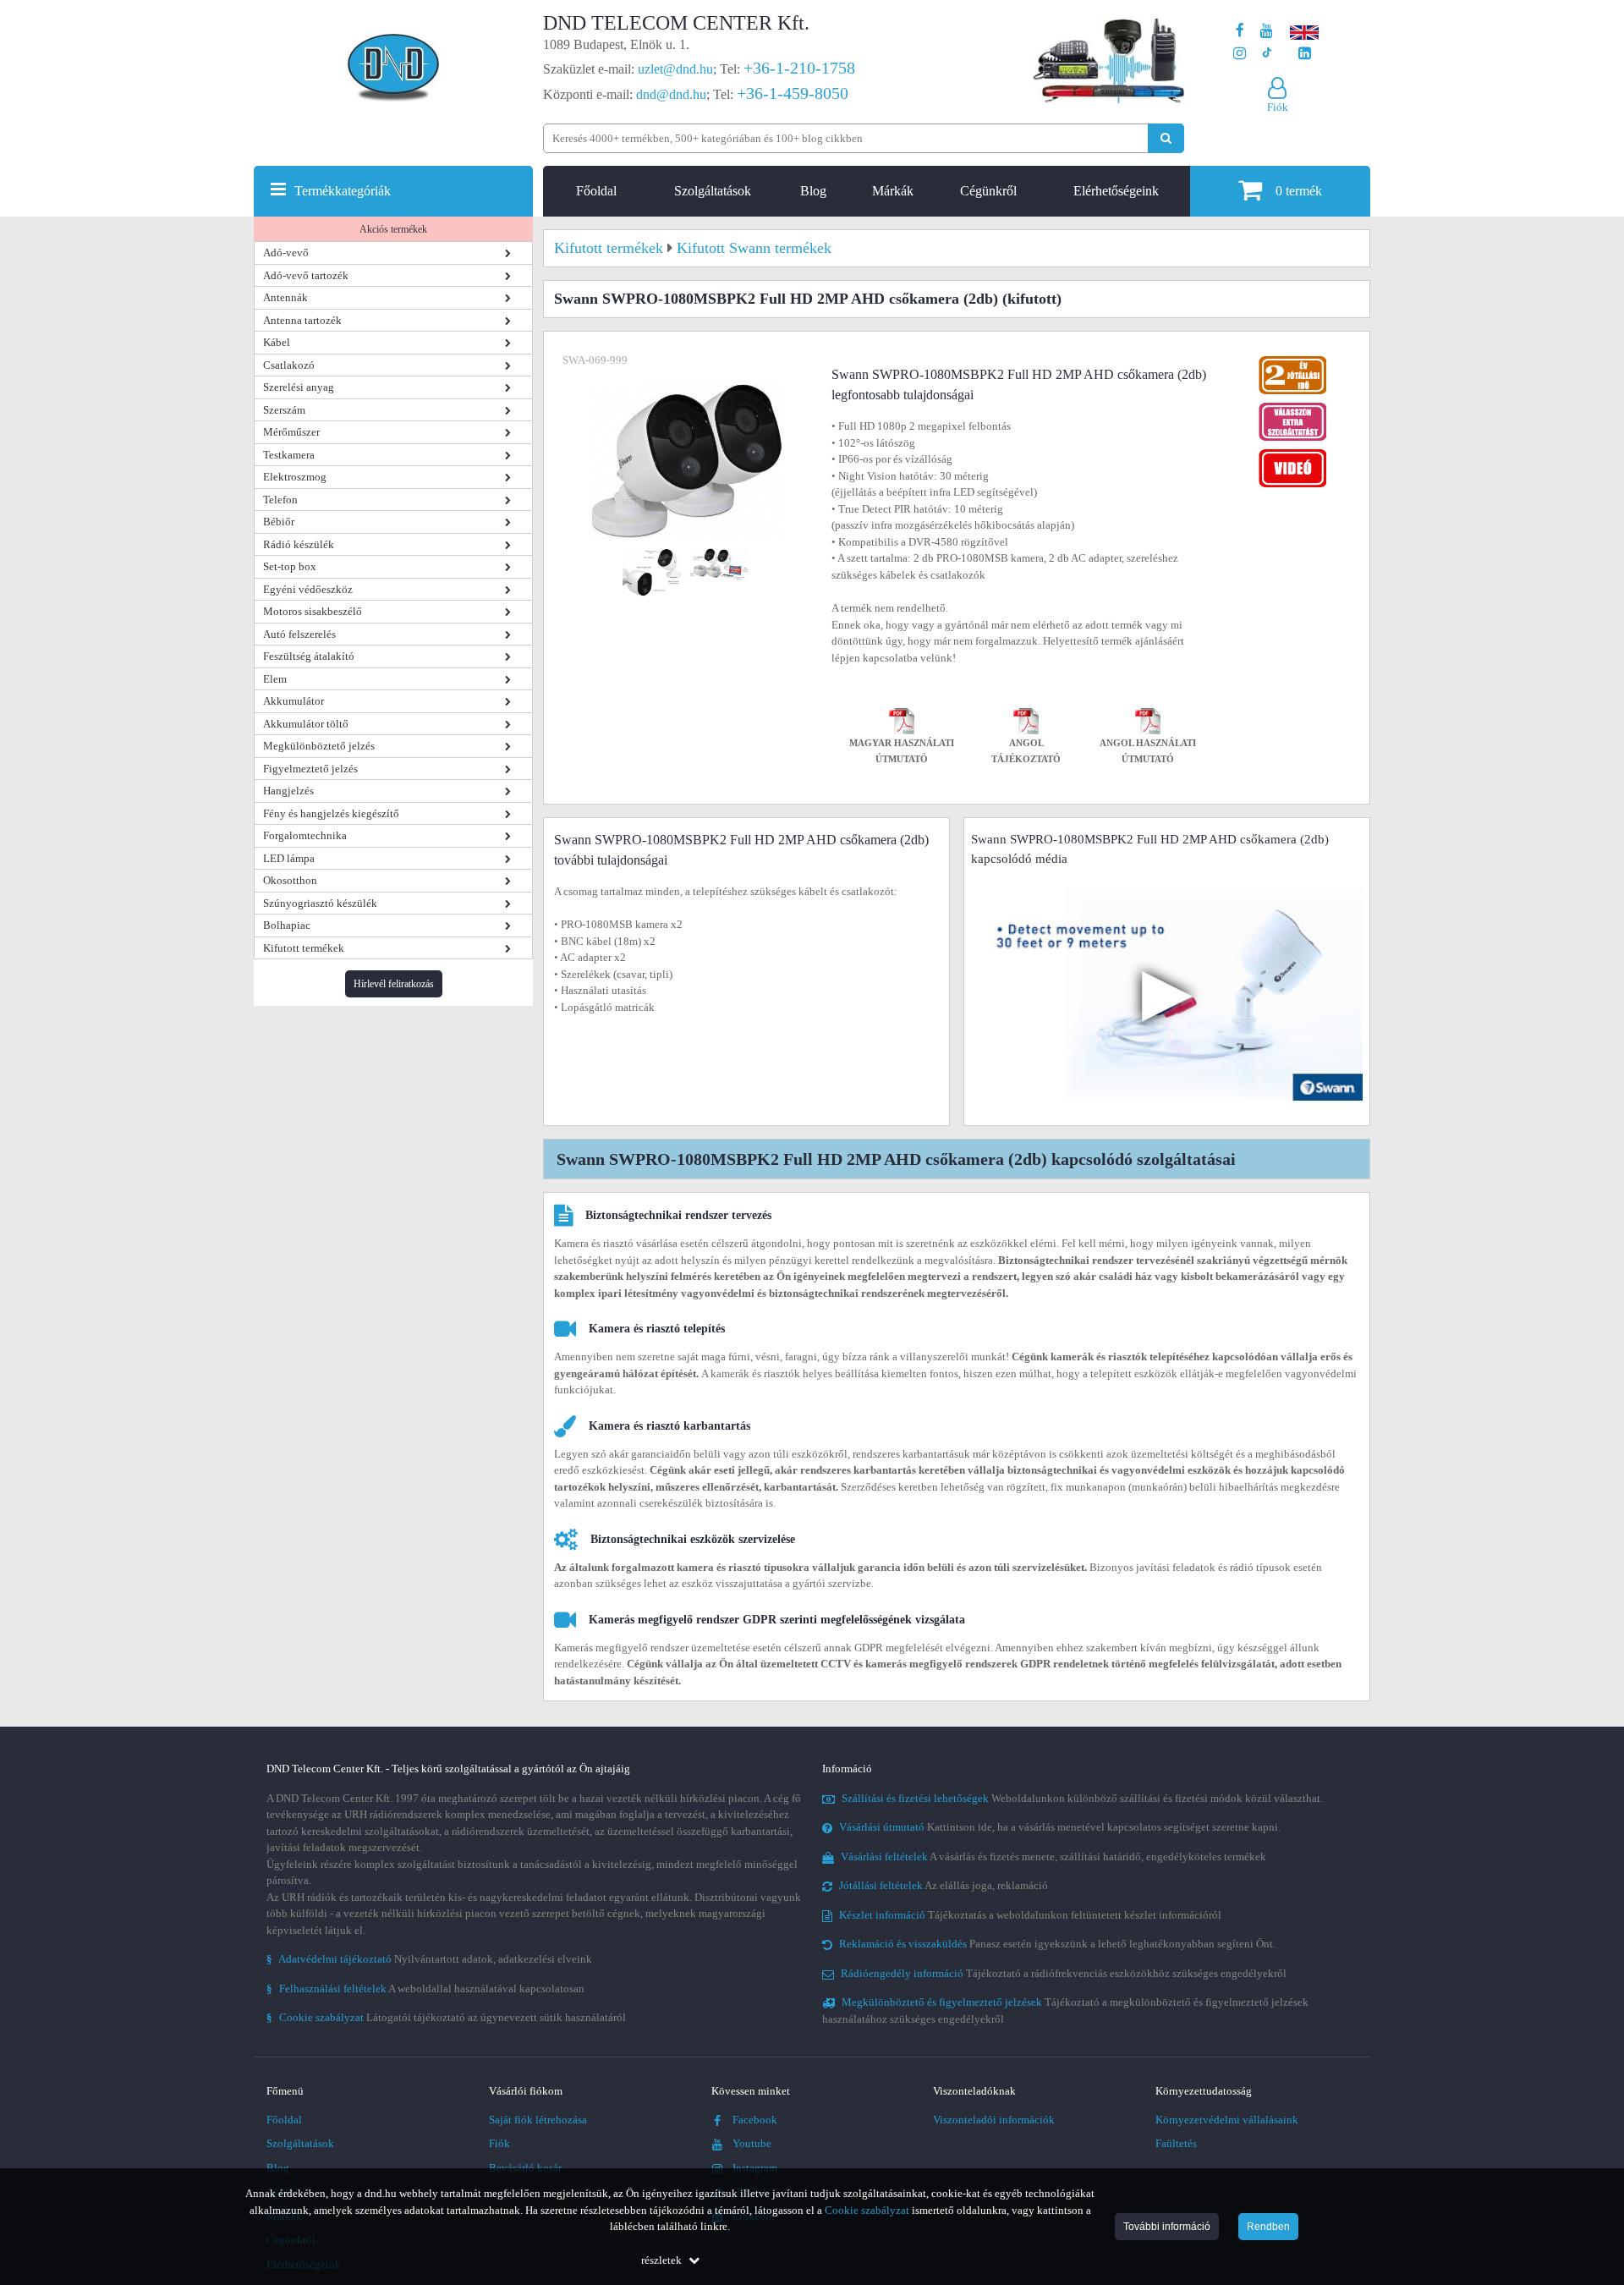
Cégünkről (988, 191)
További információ (1167, 2227)
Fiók (499, 2143)
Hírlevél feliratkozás (394, 984)
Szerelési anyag (299, 387)
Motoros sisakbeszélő (313, 611)
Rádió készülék (299, 544)
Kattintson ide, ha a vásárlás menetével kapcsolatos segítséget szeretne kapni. (1060, 1827)
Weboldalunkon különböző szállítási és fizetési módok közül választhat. (1082, 1798)
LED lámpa (289, 858)
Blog (813, 191)
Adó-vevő (286, 253)
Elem (275, 679)
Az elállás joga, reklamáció (944, 1885)
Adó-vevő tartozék (306, 275)
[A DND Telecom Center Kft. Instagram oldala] (1240, 54)
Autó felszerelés (299, 634)
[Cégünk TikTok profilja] (1267, 54)
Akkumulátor (294, 701)
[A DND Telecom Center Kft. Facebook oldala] (1240, 31)
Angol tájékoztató (1026, 752)
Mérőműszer (291, 432)
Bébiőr (279, 522)
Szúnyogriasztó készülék (320, 903)
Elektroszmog (295, 477)
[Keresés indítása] (1166, 138)
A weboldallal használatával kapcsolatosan (425, 1988)
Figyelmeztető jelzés (310, 769)
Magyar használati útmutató (902, 752)
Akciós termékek (393, 229)
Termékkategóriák (343, 191)
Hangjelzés (288, 791)
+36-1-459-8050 (793, 93)
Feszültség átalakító (309, 656)
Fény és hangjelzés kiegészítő (331, 813)
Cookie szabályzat (867, 2210)
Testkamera (289, 455)
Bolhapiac (287, 925)
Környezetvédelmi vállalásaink (1227, 2120)
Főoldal (596, 191)
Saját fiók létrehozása (538, 2120)
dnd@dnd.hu (671, 94)
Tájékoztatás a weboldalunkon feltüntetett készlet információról (1030, 1915)
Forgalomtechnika (305, 835)
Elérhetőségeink (1116, 191)
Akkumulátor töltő (306, 724)
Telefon (280, 500)
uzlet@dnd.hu (675, 69)
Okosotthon (290, 880)
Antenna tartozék (302, 320)
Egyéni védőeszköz (308, 589)
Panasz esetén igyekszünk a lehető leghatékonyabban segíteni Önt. (1057, 1944)
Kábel (277, 342)
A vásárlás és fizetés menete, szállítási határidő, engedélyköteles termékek (1053, 1857)
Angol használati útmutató (1148, 752)
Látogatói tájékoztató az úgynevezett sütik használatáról (446, 2017)
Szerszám (284, 410)
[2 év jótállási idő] (1292, 360)
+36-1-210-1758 (799, 68)
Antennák (285, 297)
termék (1299, 191)
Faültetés (1176, 2143)
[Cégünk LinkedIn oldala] (1305, 54)
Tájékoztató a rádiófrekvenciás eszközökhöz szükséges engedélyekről (1064, 1973)
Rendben (1268, 2227)
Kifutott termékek (304, 948)
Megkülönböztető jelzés (319, 746)
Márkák (893, 191)
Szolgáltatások (713, 191)
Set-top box (290, 566)
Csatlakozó (289, 365)
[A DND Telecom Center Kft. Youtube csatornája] (1267, 31)
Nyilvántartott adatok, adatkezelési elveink (429, 1959)
